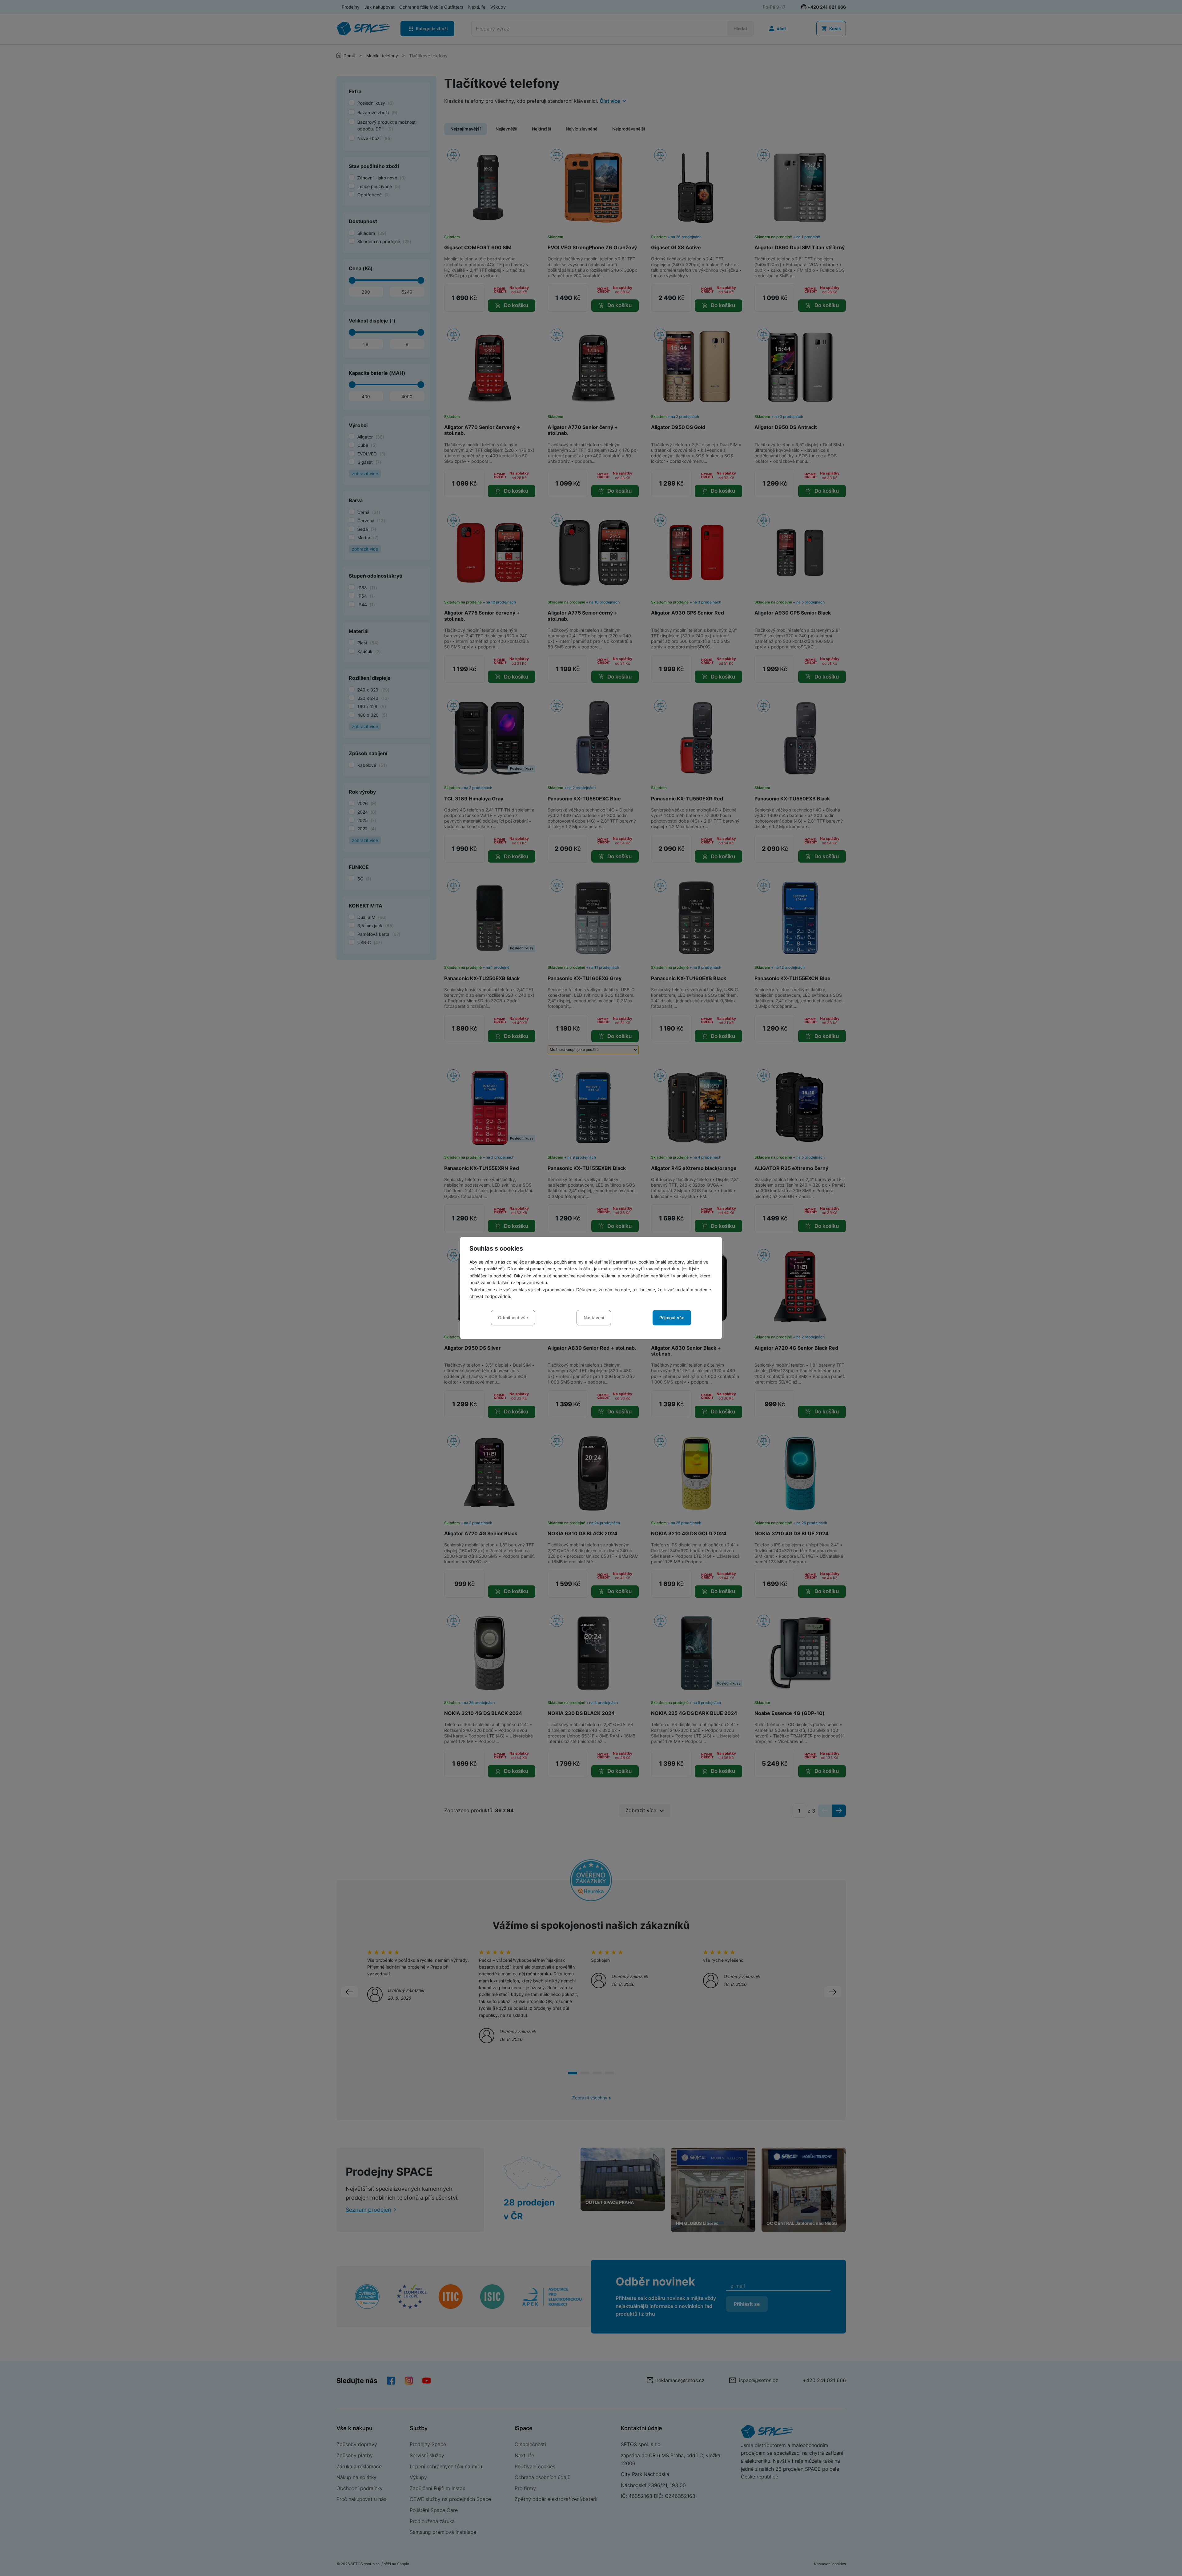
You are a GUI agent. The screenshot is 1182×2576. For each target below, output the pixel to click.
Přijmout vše (672, 1318)
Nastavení (594, 1318)
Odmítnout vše (513, 1318)
